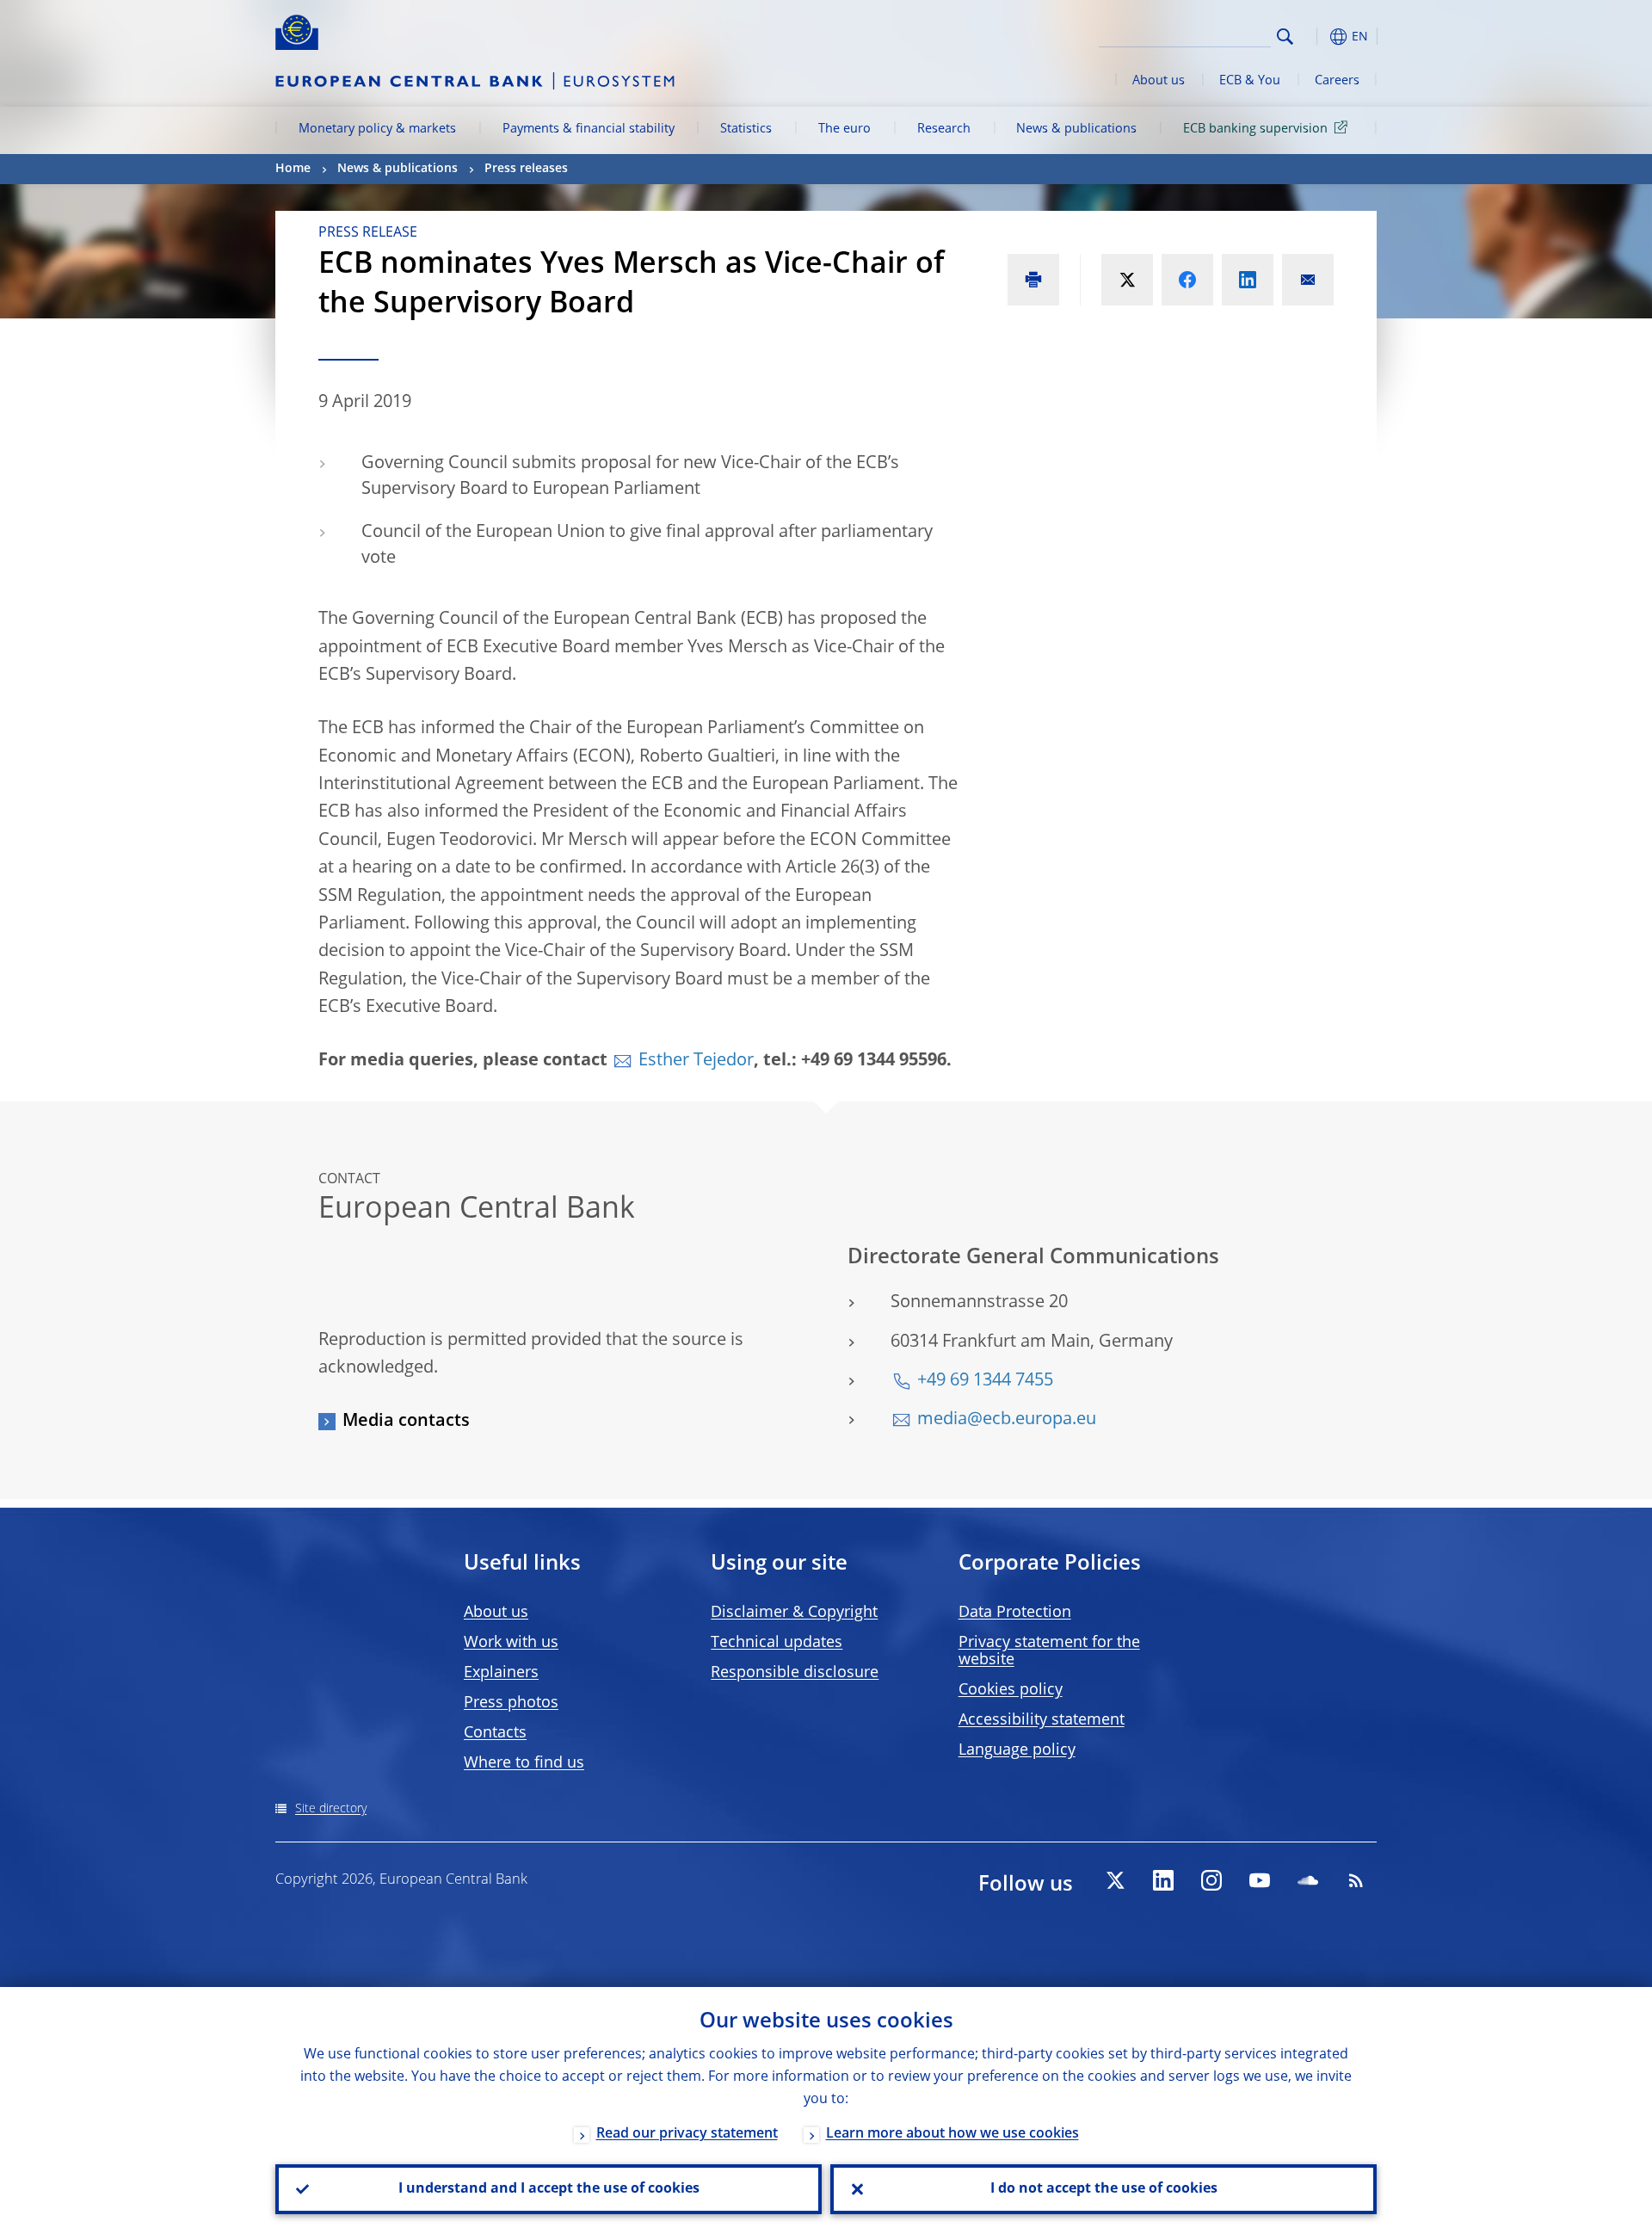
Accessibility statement (1042, 1720)
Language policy (1017, 1750)
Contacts (495, 1733)
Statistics (746, 129)
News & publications (1076, 129)
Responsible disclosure (795, 1673)
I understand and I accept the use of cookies (549, 2189)
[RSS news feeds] (1356, 1880)
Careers (1337, 81)
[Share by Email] (1308, 280)
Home (293, 169)
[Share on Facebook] (1187, 280)
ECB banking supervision (1255, 129)
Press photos (511, 1703)
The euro (844, 129)
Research (944, 129)
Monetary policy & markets (377, 129)
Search (1285, 37)
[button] (1316, 37)
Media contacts (406, 1422)
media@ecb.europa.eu (1007, 1420)
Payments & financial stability (589, 129)
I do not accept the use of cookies (1104, 2189)
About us (1159, 81)
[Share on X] (1127, 280)
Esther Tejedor (696, 1061)
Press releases (526, 169)
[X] (1115, 1880)
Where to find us (524, 1763)
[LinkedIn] (1163, 1880)
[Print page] (1033, 280)
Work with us (511, 1643)
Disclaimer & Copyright (794, 1613)
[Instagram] (1211, 1880)
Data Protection (1015, 1613)
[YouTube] (1260, 1880)
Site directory (331, 1809)
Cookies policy (1011, 1690)
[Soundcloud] (1308, 1880)
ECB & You (1250, 81)
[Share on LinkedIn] (1248, 280)
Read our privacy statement (687, 2134)
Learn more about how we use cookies (952, 2134)
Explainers (501, 1673)
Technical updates (777, 1643)
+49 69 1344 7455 (985, 1381)
